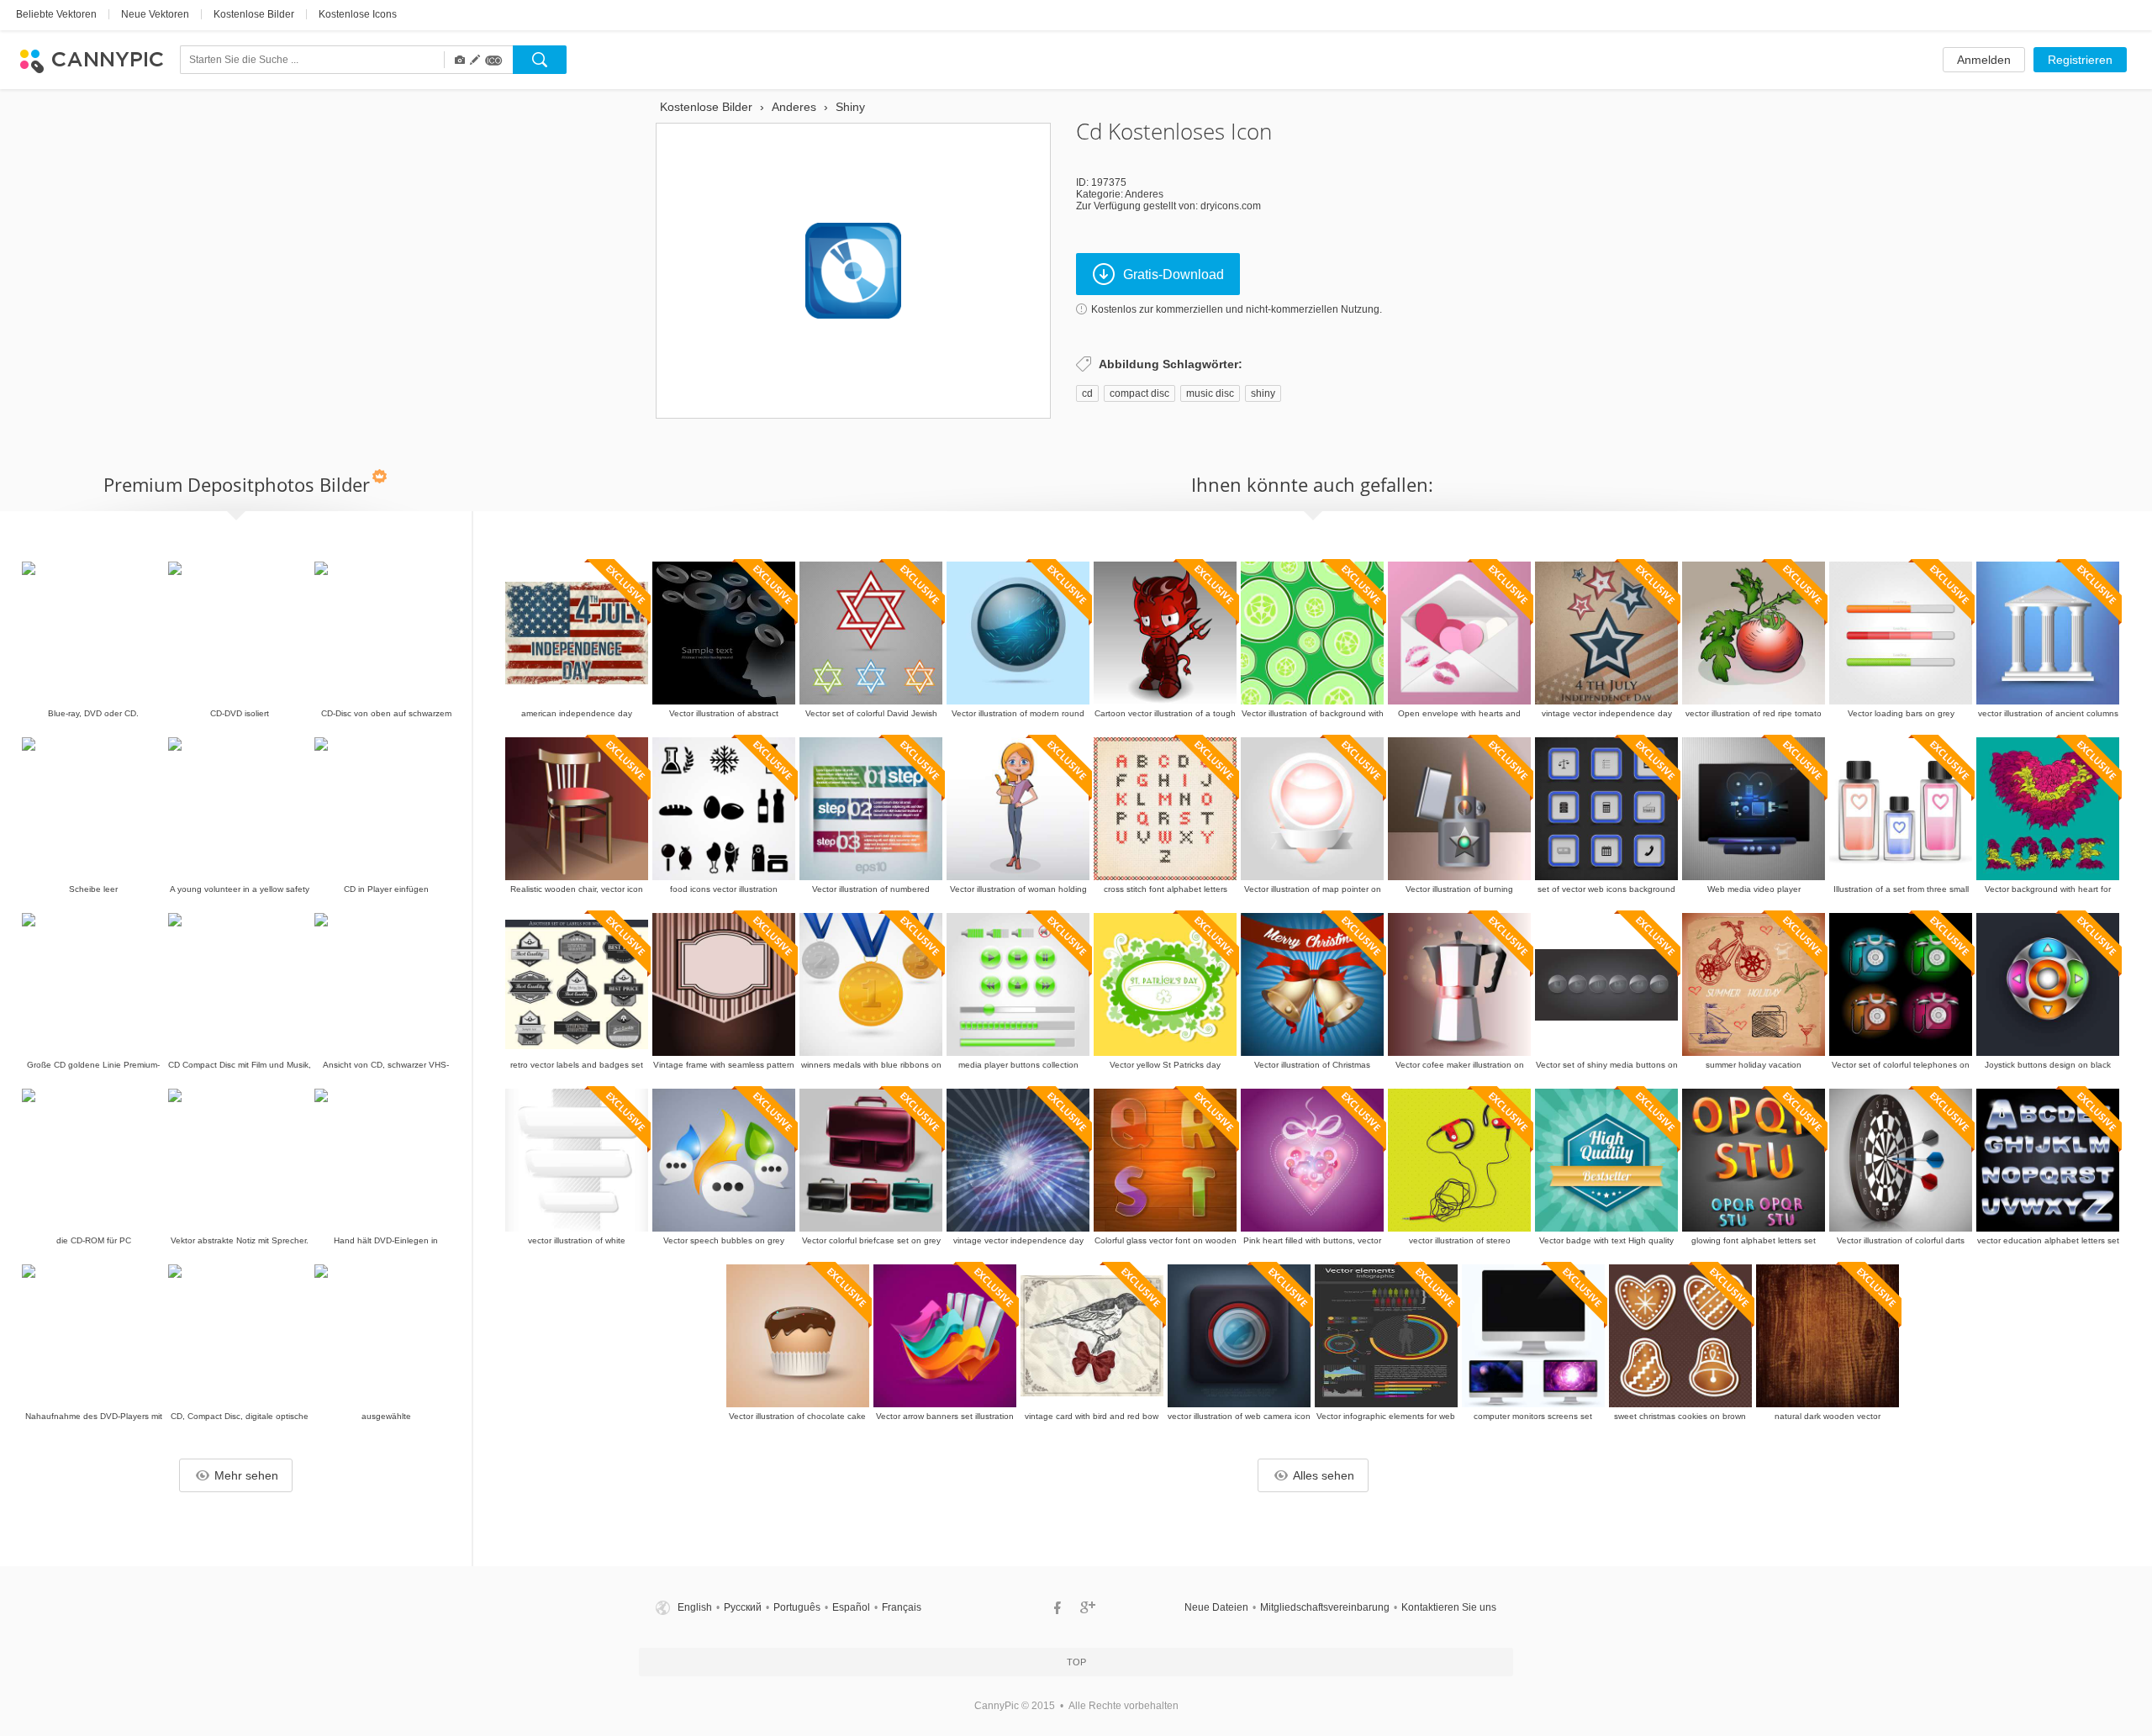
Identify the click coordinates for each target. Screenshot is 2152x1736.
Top (1076, 1662)
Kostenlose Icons (358, 14)
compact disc (1139, 393)
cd (1087, 393)
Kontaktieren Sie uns (1449, 1607)
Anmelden (1984, 60)
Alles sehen (1324, 1475)
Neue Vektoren (155, 14)
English (695, 1607)
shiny (1263, 393)
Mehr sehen (246, 1475)
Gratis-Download (1174, 274)
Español (851, 1607)
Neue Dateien (1216, 1607)
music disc (1210, 393)
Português (797, 1607)
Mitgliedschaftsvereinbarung (1325, 1607)
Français (902, 1607)
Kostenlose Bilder (254, 14)
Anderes (1144, 194)
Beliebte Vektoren (56, 14)
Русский (743, 1607)
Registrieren (2080, 60)
